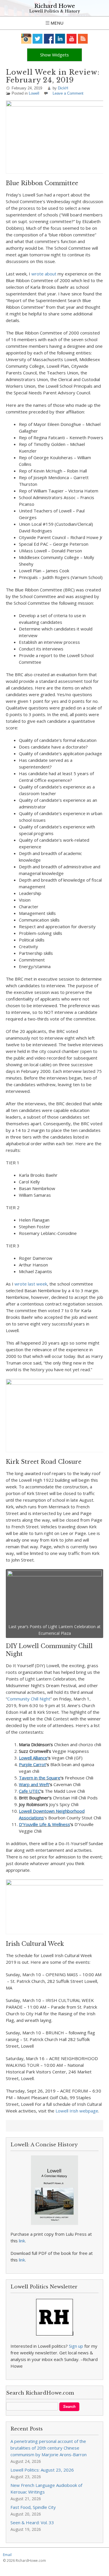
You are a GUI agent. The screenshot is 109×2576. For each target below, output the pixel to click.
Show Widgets (54, 55)
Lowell (34, 93)
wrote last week (31, 1284)
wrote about (44, 274)
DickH (63, 88)
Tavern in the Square (40, 1778)
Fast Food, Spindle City (33, 2507)
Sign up (76, 2346)
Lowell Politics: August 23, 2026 (42, 2470)
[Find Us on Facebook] (49, 39)
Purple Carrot (32, 1764)
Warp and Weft (34, 1784)
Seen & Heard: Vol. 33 (32, 2522)
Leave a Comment (68, 93)
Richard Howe (55, 6)
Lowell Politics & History (55, 11)
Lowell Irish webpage (77, 2111)
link (22, 2241)
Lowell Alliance (33, 1758)
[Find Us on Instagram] (26, 39)
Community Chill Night (29, 1699)
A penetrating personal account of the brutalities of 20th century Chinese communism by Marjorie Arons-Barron (49, 2448)
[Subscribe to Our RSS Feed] (83, 39)
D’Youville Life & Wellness (44, 1824)
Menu (56, 23)
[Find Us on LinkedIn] (60, 39)
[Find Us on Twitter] (38, 39)
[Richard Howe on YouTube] (72, 39)
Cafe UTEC (30, 1791)
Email (7, 2555)
